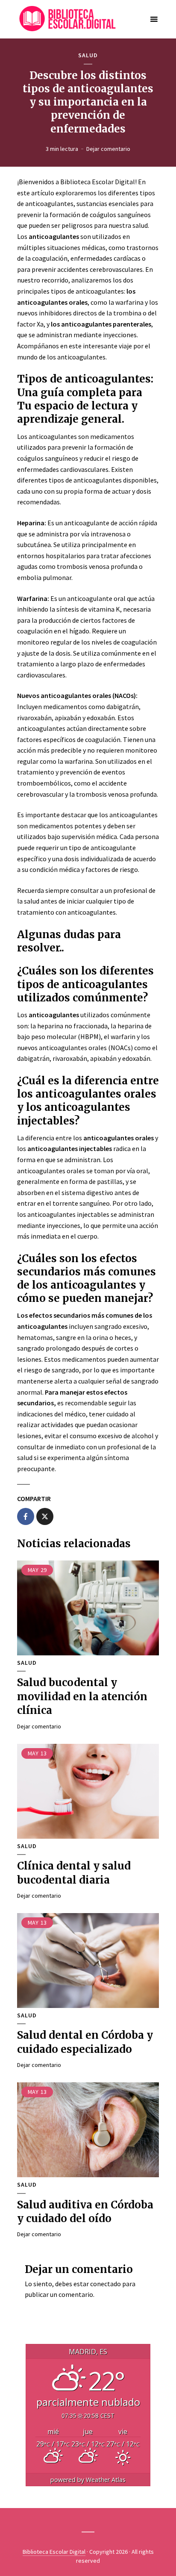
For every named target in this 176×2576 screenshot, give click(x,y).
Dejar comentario (108, 149)
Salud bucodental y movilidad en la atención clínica (82, 1696)
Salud (88, 55)
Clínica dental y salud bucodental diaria (74, 1873)
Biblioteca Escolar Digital (54, 2552)
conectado (106, 2284)
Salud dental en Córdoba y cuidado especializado (85, 2042)
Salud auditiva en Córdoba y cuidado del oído (85, 2212)
